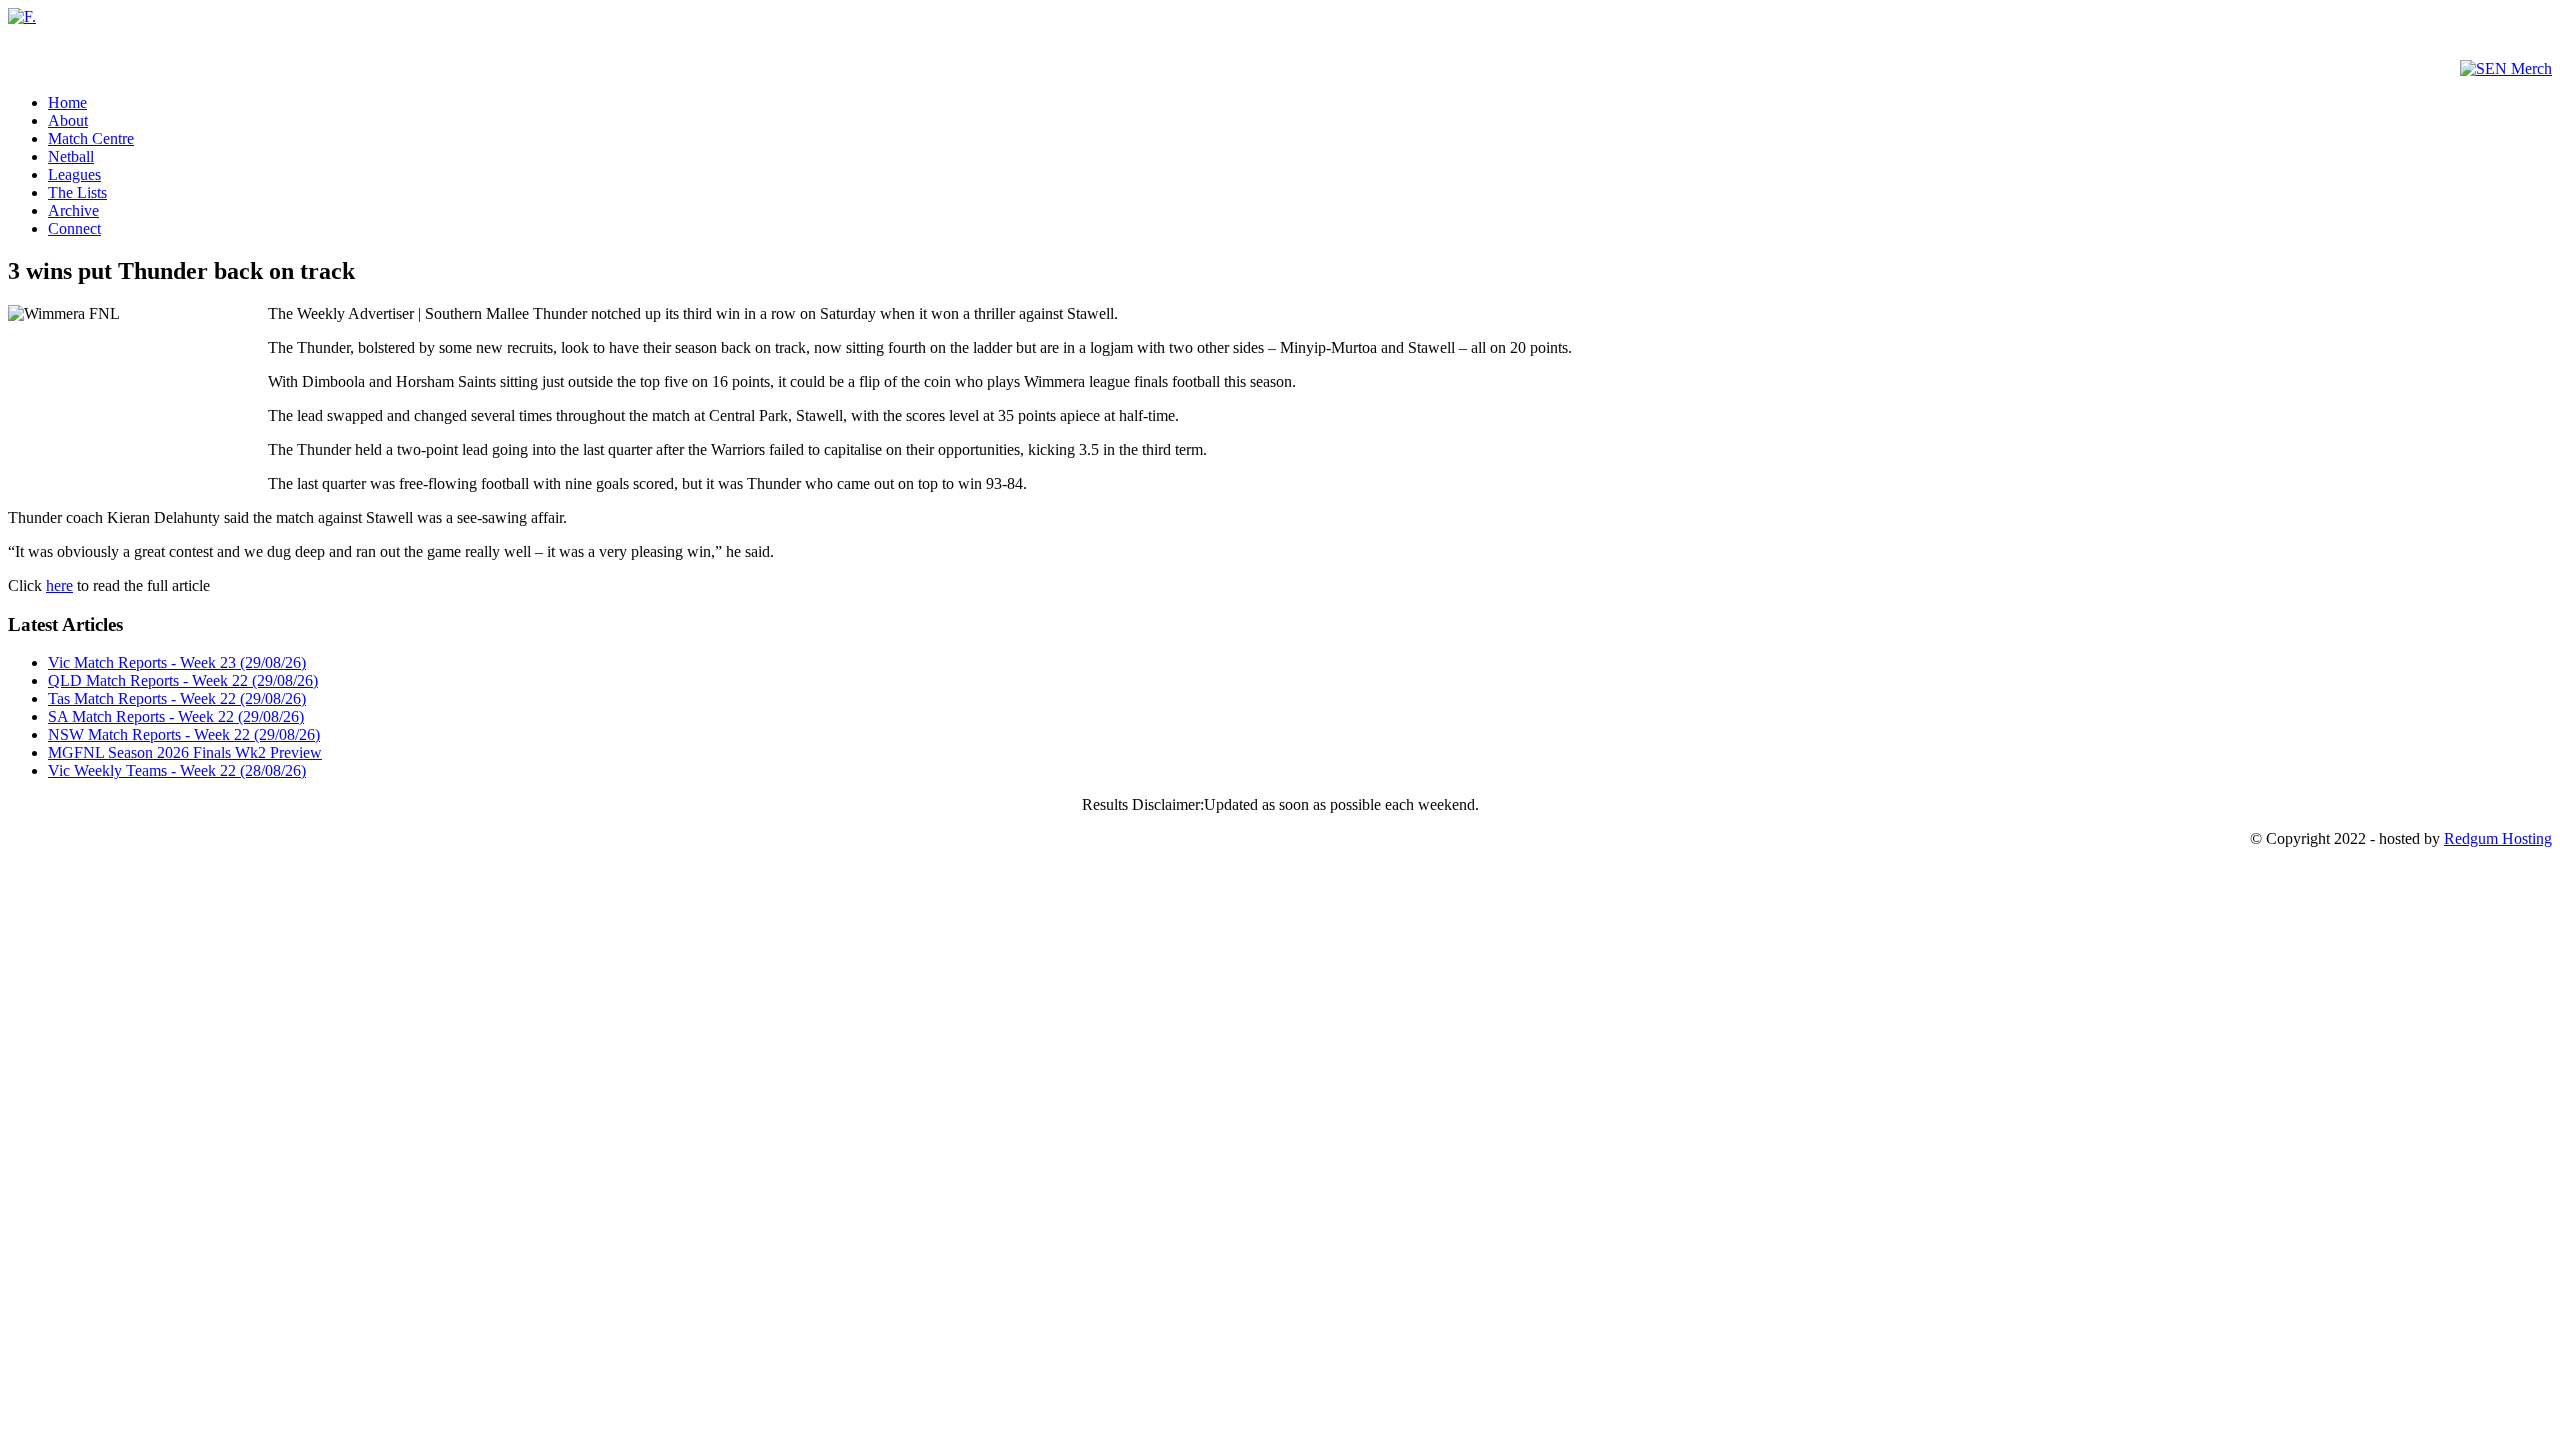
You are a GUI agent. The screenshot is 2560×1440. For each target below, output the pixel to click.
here (59, 585)
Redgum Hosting (2498, 838)
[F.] (22, 16)
